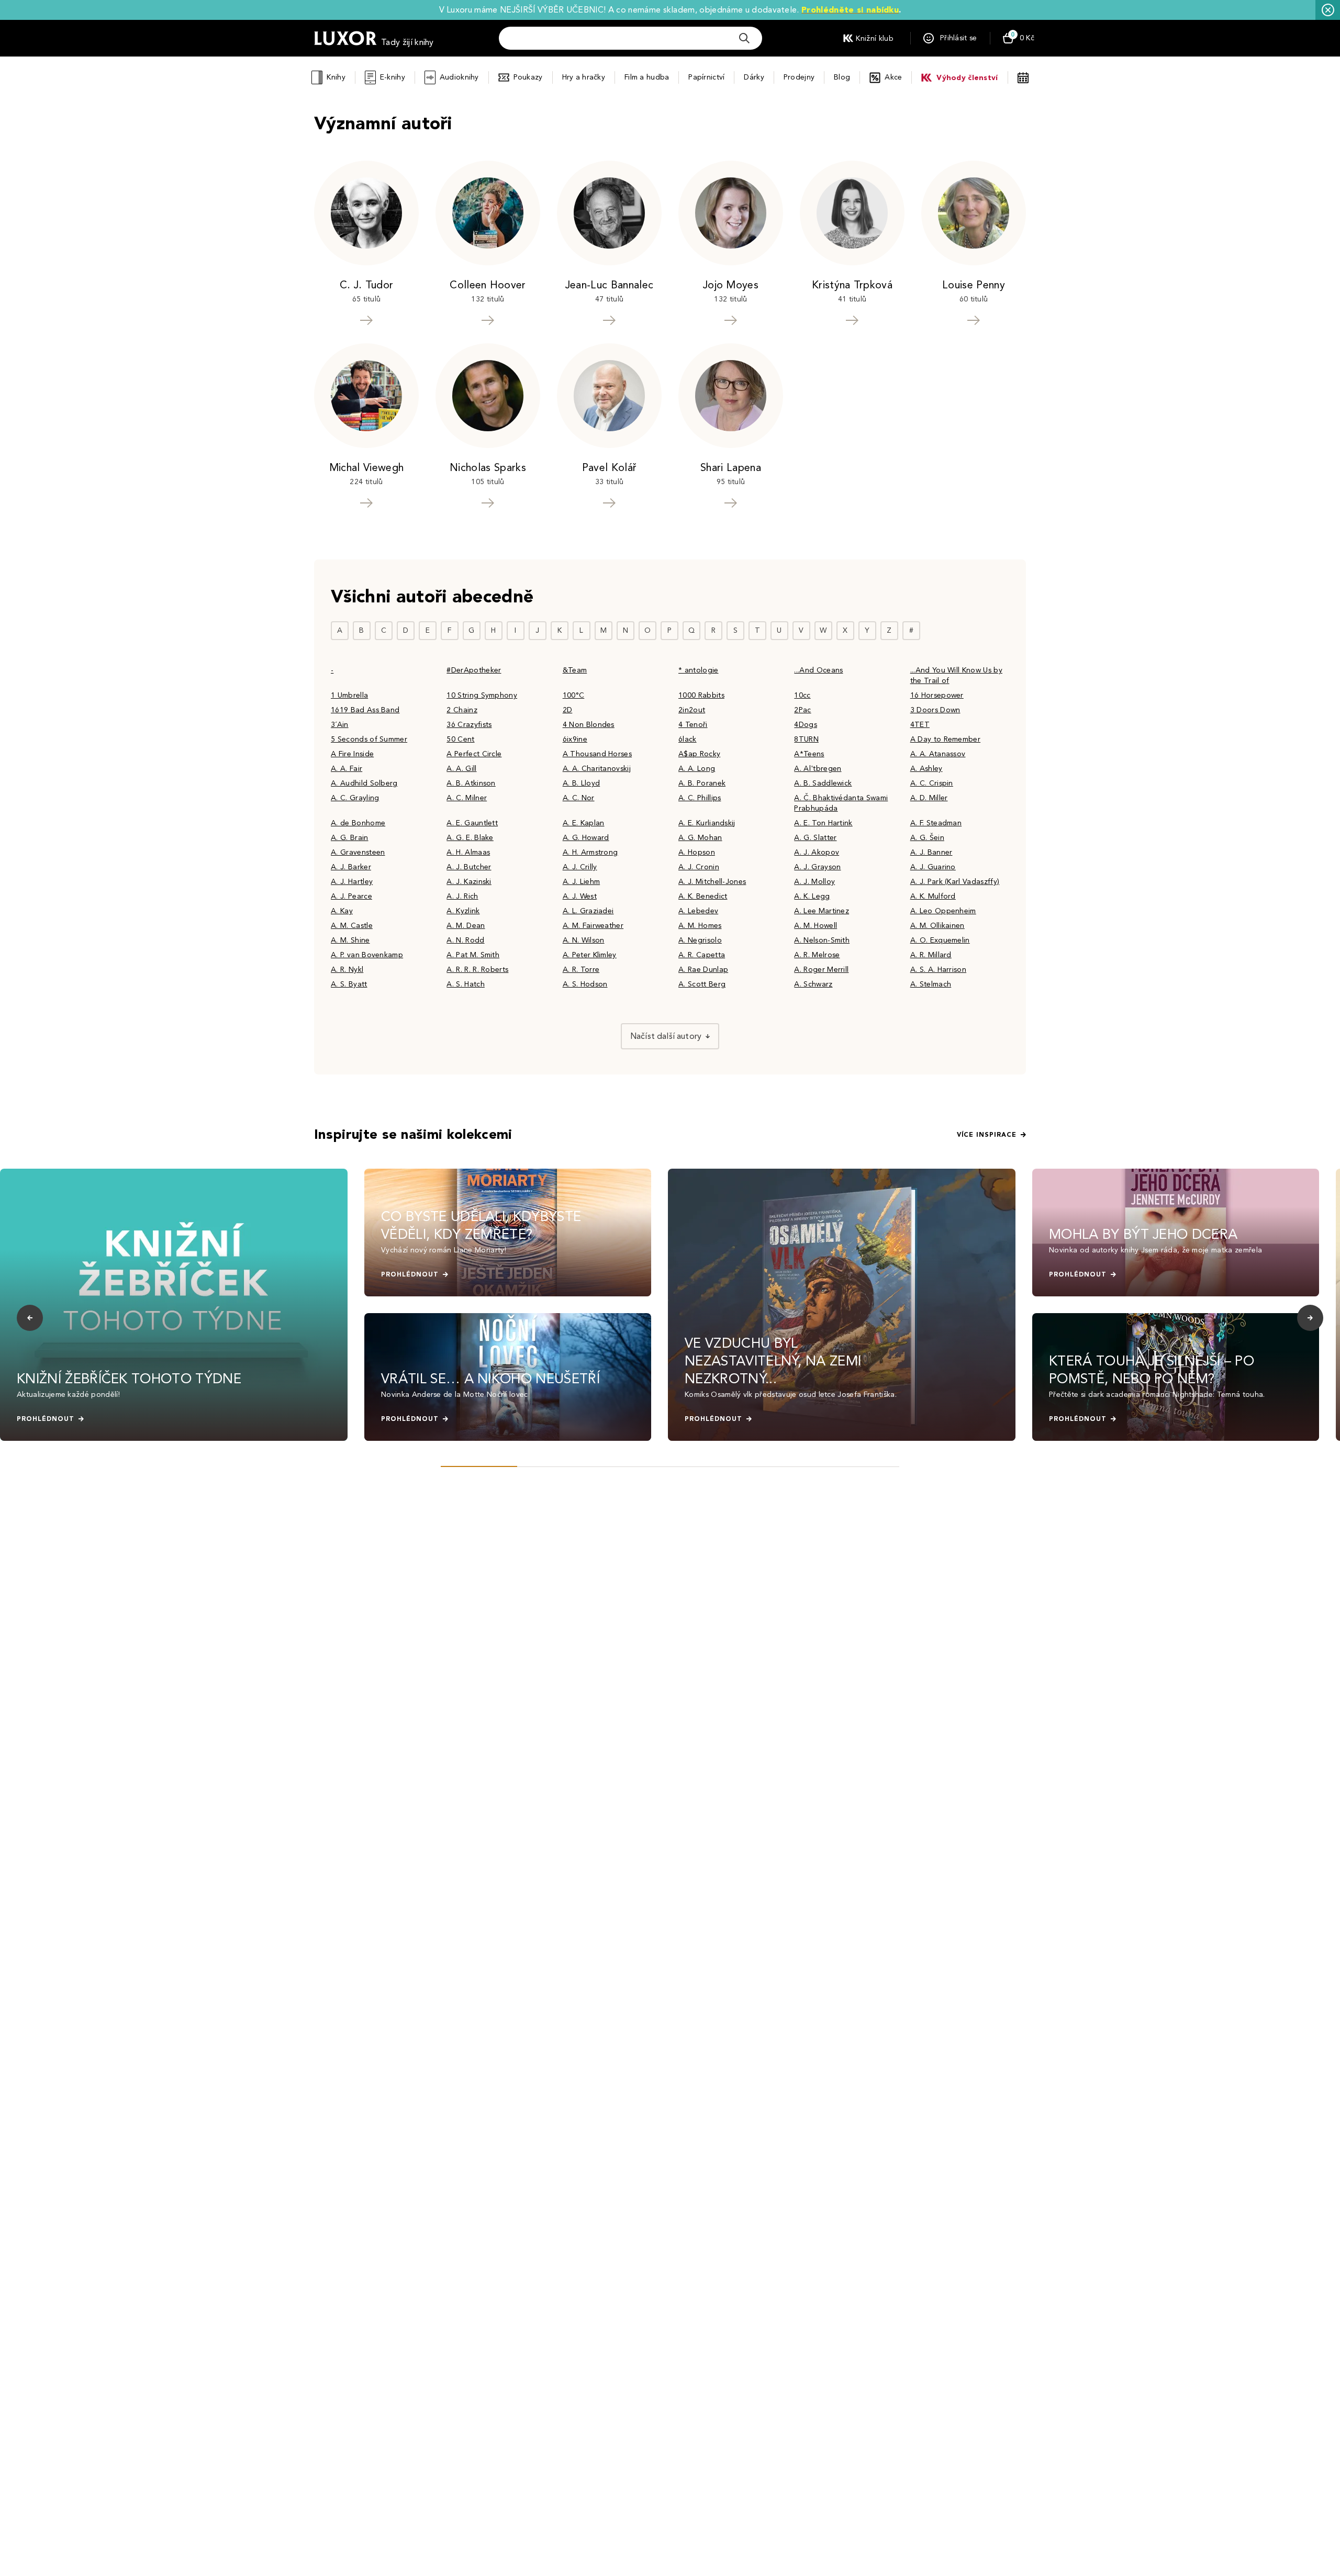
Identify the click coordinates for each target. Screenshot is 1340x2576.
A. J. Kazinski (469, 882)
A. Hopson (697, 852)
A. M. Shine (350, 940)
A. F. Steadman (936, 823)
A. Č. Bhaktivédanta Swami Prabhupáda (841, 803)
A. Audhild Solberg (364, 783)
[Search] (744, 38)
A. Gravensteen (358, 852)
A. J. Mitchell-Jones (712, 882)
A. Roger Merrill (821, 970)
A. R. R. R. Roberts (477, 970)
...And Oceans (818, 670)
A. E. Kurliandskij (707, 823)
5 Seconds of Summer (369, 739)
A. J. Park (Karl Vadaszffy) (955, 882)
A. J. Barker (351, 867)
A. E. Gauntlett (472, 823)
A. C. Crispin (932, 783)
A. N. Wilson (584, 940)
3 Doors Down (935, 710)
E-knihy (393, 77)
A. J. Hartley (352, 882)
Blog (842, 77)
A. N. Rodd (465, 940)
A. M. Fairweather (593, 926)
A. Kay (342, 911)
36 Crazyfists (469, 725)
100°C (574, 695)
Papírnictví (706, 77)
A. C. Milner (467, 798)
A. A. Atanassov (938, 754)
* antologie (699, 670)
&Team (575, 670)
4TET (920, 725)
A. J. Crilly (580, 867)
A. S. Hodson (585, 984)
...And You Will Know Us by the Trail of (956, 675)
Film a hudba (647, 77)
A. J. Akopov (817, 852)
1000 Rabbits (701, 695)
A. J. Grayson (817, 867)
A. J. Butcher (469, 867)
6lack (688, 739)
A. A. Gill (461, 769)
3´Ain (340, 725)
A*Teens (809, 754)
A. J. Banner (931, 852)
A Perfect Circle (474, 754)
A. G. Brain (350, 838)
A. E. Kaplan (584, 823)
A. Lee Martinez (822, 911)
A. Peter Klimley (590, 955)
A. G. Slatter (815, 838)
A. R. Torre (581, 970)
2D (568, 710)
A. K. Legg (812, 896)
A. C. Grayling (355, 798)
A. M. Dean (466, 926)
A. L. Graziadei (588, 911)
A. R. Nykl (347, 970)
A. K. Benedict (703, 896)
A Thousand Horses (597, 754)
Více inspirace (987, 1135)
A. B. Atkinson (471, 783)
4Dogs (806, 725)
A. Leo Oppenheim (943, 911)
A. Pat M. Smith (473, 955)
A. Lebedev (698, 911)
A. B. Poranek (702, 783)
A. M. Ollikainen (937, 926)
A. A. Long (697, 769)
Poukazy (528, 77)
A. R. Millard (931, 955)
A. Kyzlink (463, 911)
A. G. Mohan (700, 838)
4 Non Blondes (589, 725)
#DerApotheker (474, 670)
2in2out (692, 710)
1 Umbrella (349, 695)
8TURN (806, 739)
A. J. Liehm (582, 882)
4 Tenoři (693, 725)
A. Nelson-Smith (822, 940)
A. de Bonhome (358, 823)
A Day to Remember (945, 739)
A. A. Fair (347, 769)
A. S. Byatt (349, 984)
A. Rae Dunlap (703, 970)
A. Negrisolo (700, 940)
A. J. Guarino (933, 867)
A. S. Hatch (466, 984)
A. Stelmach (931, 984)
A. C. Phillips (700, 798)
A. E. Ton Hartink (823, 823)
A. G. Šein (927, 838)
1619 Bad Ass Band (365, 710)
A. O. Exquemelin (940, 940)
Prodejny (799, 77)
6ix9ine (575, 739)
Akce (893, 77)
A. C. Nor (579, 798)
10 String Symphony (482, 695)
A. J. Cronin (699, 867)
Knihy (336, 77)
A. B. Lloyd (582, 783)
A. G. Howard (586, 838)
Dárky (754, 77)
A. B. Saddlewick (823, 783)
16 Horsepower (937, 695)
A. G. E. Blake (470, 838)
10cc (802, 695)
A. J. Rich (462, 896)
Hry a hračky (584, 77)
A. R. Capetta (702, 955)
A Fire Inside (352, 754)
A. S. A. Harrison (938, 970)
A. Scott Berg (702, 984)
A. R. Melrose (817, 955)
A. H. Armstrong (590, 852)
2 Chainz (462, 710)
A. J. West (580, 896)
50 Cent (460, 739)
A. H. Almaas (468, 852)
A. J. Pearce (351, 896)
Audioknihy (459, 77)
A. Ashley (926, 769)
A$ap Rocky (699, 754)
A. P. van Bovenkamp (367, 955)
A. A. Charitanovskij (597, 769)
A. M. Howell (816, 926)
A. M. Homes (700, 926)
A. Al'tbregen (818, 769)
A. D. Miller (929, 798)
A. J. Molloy (814, 882)
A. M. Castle (352, 926)
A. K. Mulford (933, 896)
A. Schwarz (813, 984)
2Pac (802, 710)
